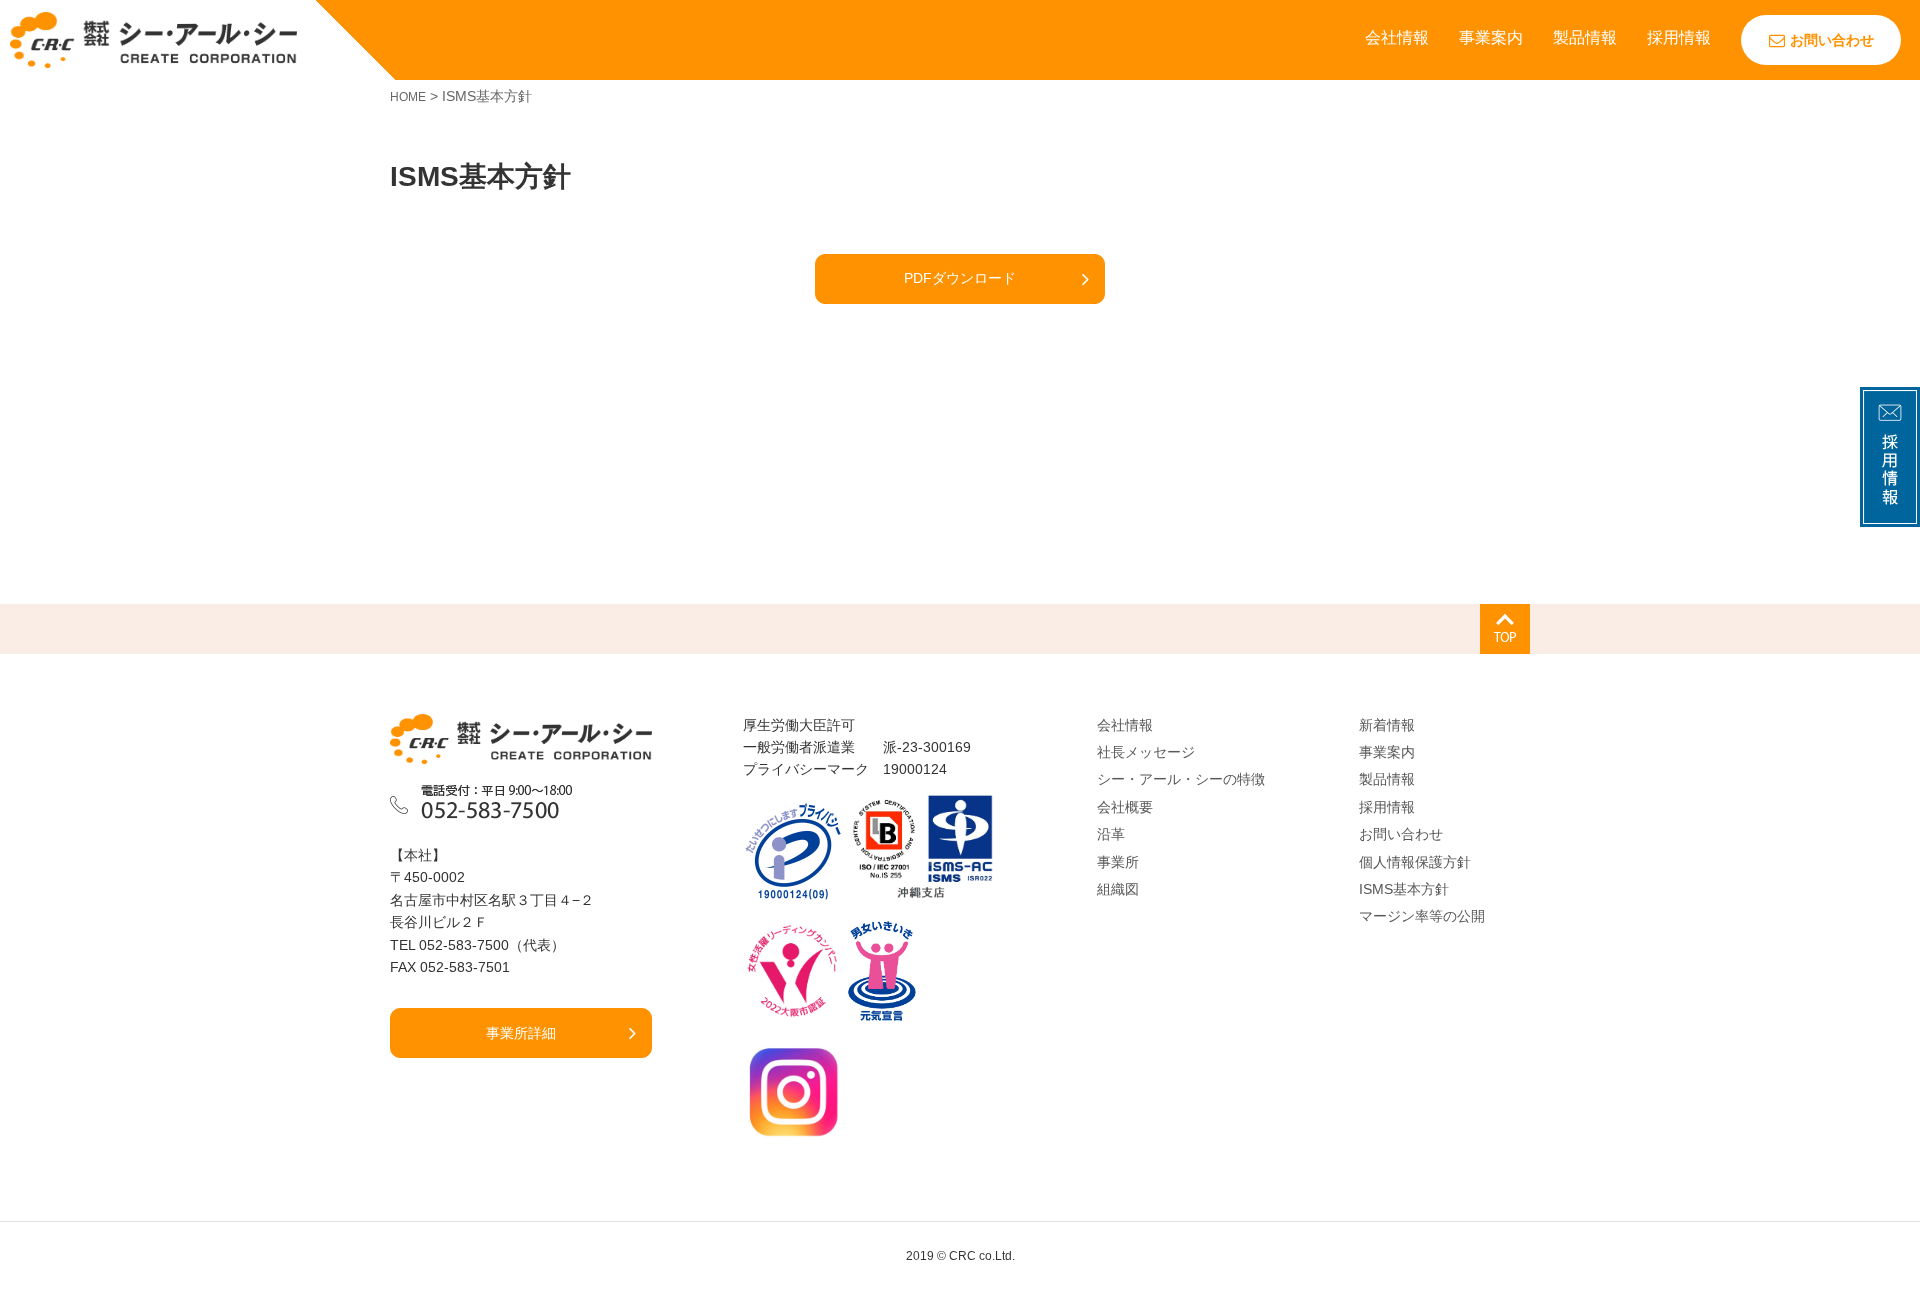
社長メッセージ (1146, 752)
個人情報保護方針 (1415, 862)
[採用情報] (1890, 514)
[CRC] (153, 39)
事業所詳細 (521, 1033)
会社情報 (1397, 37)
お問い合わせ (1832, 40)
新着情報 (1387, 725)
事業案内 (1491, 37)
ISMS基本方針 (1404, 889)
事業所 (1118, 862)
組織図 (1118, 889)
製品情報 (1585, 37)
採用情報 (1679, 37)
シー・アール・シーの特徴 (1181, 779)
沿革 (1111, 834)
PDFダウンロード (960, 278)
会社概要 (1125, 807)
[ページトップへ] (1505, 629)
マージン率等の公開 (1422, 916)
